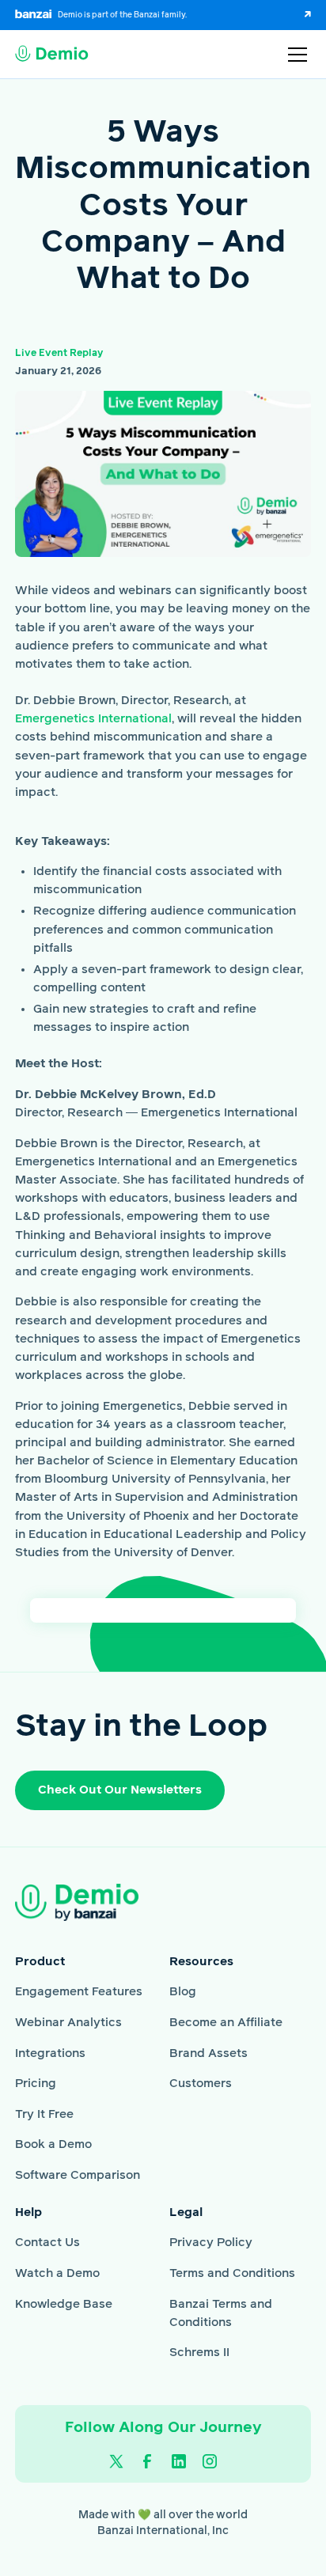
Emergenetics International (93, 719)
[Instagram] (210, 2461)
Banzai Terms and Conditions (221, 2313)
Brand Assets (208, 2053)
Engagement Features (79, 1992)
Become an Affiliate (226, 2023)
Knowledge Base (64, 2304)
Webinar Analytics (68, 2023)
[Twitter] (116, 2461)
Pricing (36, 2084)
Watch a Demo (57, 2273)
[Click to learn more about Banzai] (299, 15)
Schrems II (199, 2352)
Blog (183, 1992)
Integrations (50, 2053)
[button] (294, 55)
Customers (201, 2084)
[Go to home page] (100, 1902)
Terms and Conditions (232, 2273)
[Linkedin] (179, 2461)
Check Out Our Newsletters (120, 1790)
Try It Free (44, 2114)
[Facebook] (147, 2461)
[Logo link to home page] (52, 55)
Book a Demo (53, 2144)
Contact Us (47, 2243)
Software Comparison (78, 2175)
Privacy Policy (211, 2243)
